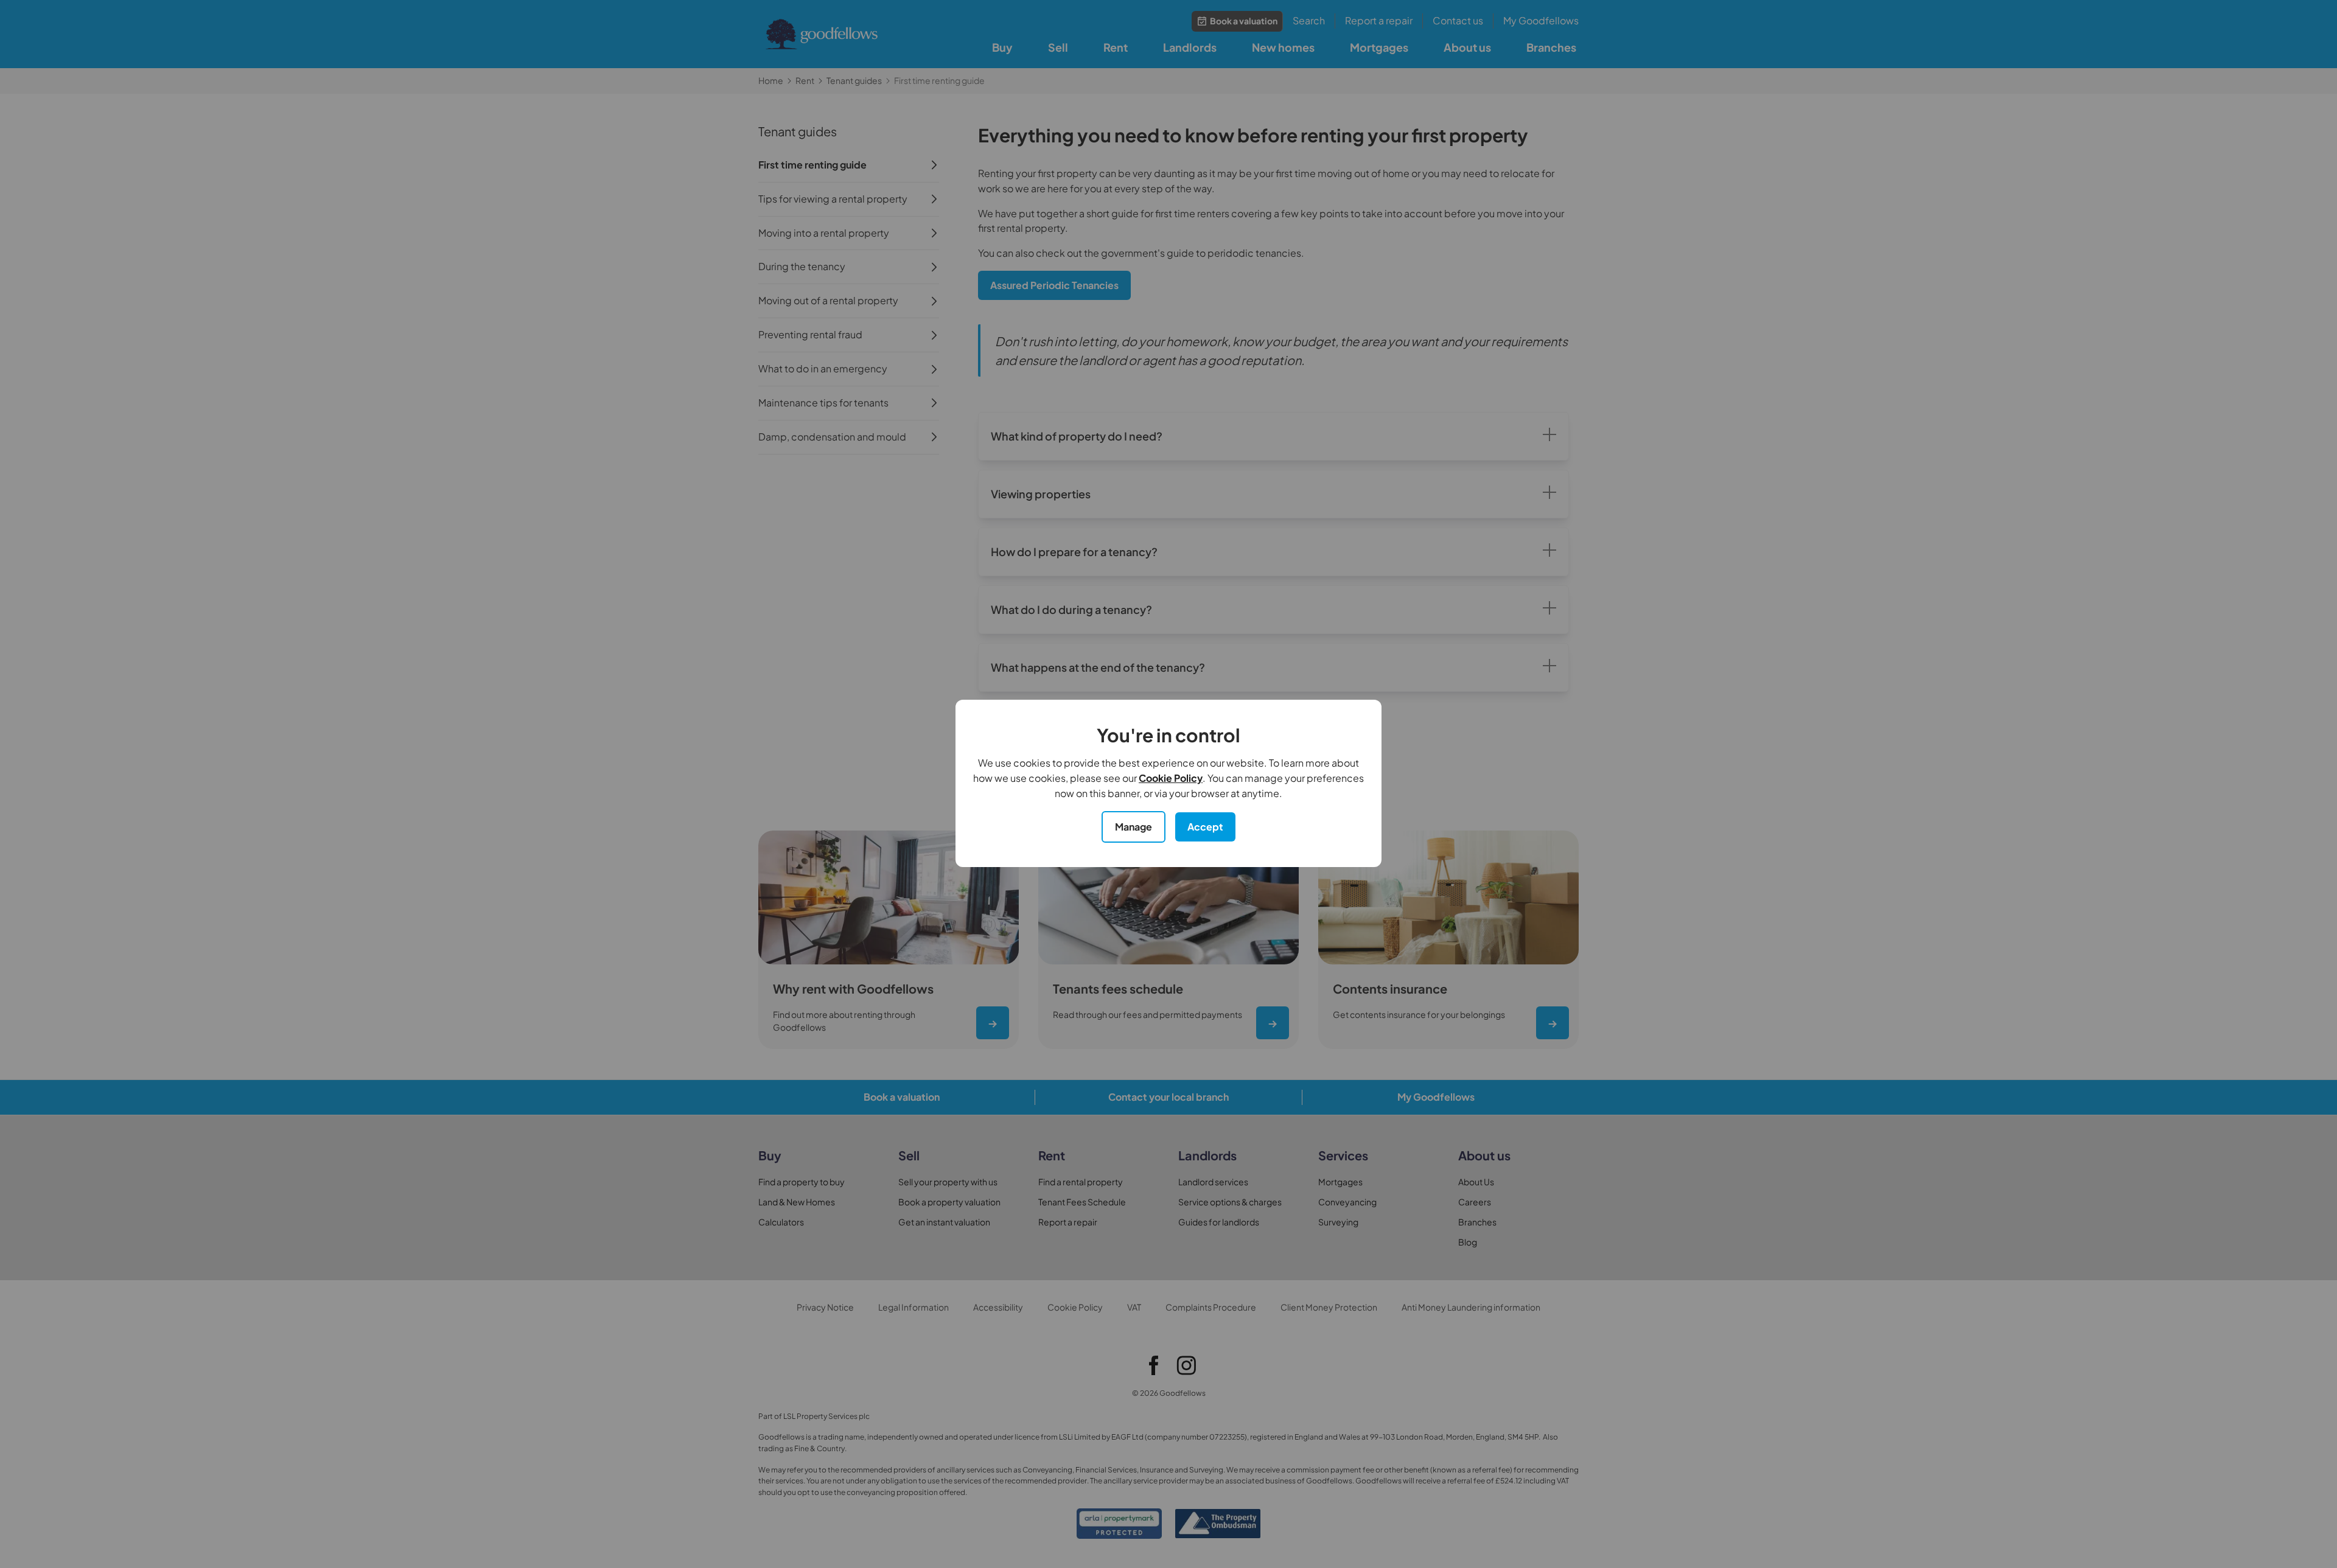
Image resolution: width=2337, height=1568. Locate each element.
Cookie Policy (1171, 778)
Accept (1205, 827)
